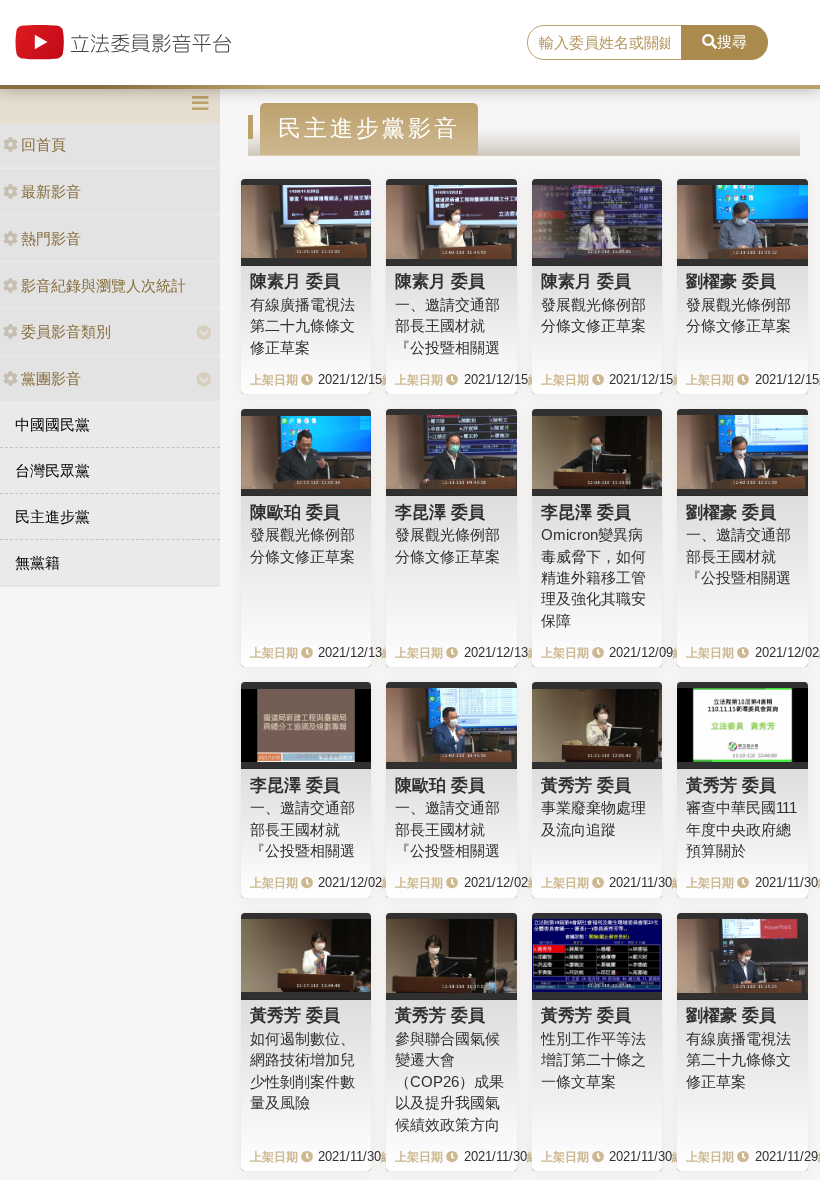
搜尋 (732, 41)
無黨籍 (37, 562)
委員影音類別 (66, 331)
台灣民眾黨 (52, 470)
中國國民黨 (52, 424)
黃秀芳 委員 (586, 785)
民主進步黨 (52, 516)
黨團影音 (51, 378)
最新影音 (51, 191)
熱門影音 (51, 238)
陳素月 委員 (295, 281)
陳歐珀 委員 (295, 512)
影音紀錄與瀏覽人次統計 (103, 285)
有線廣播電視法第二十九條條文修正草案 (302, 326)
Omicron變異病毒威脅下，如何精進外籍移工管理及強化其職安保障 (593, 577)
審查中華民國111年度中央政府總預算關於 (741, 829)
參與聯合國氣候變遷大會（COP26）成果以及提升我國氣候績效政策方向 (449, 1081)
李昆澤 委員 (440, 512)
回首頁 (43, 144)
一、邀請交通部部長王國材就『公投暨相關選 (447, 326)
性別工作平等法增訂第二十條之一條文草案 (593, 1060)
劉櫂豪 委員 (731, 281)
